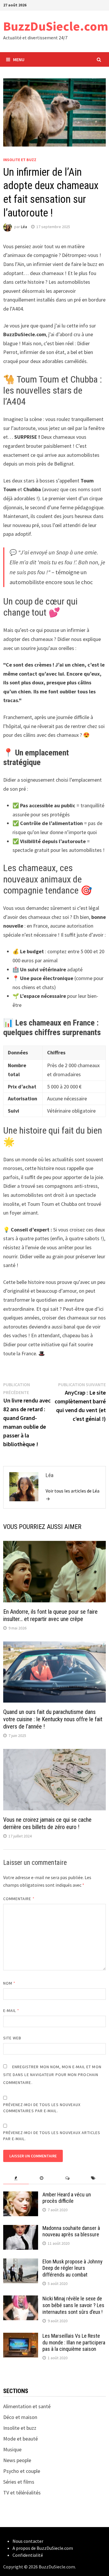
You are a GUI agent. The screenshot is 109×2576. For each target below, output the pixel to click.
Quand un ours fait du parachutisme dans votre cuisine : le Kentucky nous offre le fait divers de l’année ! (53, 1719)
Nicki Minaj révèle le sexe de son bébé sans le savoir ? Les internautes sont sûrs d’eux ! (73, 2305)
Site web (12, 2038)
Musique (12, 2449)
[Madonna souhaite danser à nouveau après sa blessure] (21, 2229)
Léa (24, 227)
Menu (19, 59)
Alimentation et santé (27, 2406)
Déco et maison (20, 2417)
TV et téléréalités (22, 2493)
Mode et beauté (20, 2439)
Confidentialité (28, 2555)
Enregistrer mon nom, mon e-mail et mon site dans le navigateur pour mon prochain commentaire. (52, 2075)
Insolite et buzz (20, 160)
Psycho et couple (22, 2471)
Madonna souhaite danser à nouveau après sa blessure (71, 2231)
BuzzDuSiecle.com (56, 26)
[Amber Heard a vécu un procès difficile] (21, 2195)
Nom (9, 1983)
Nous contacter (28, 2541)
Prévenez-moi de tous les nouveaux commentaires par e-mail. (42, 2108)
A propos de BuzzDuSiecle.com (43, 2548)
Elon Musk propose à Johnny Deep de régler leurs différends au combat (73, 2268)
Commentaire (19, 1899)
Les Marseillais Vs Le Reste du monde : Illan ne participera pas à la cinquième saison (74, 2342)
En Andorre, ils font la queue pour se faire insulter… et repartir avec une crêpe (50, 1615)
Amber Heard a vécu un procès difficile (67, 2198)
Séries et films (19, 2482)
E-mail (11, 2011)
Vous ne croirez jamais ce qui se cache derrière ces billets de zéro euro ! (47, 1823)
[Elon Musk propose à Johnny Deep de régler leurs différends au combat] (21, 2262)
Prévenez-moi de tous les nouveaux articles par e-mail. (52, 2136)
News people (17, 2460)
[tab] (16, 2178)
